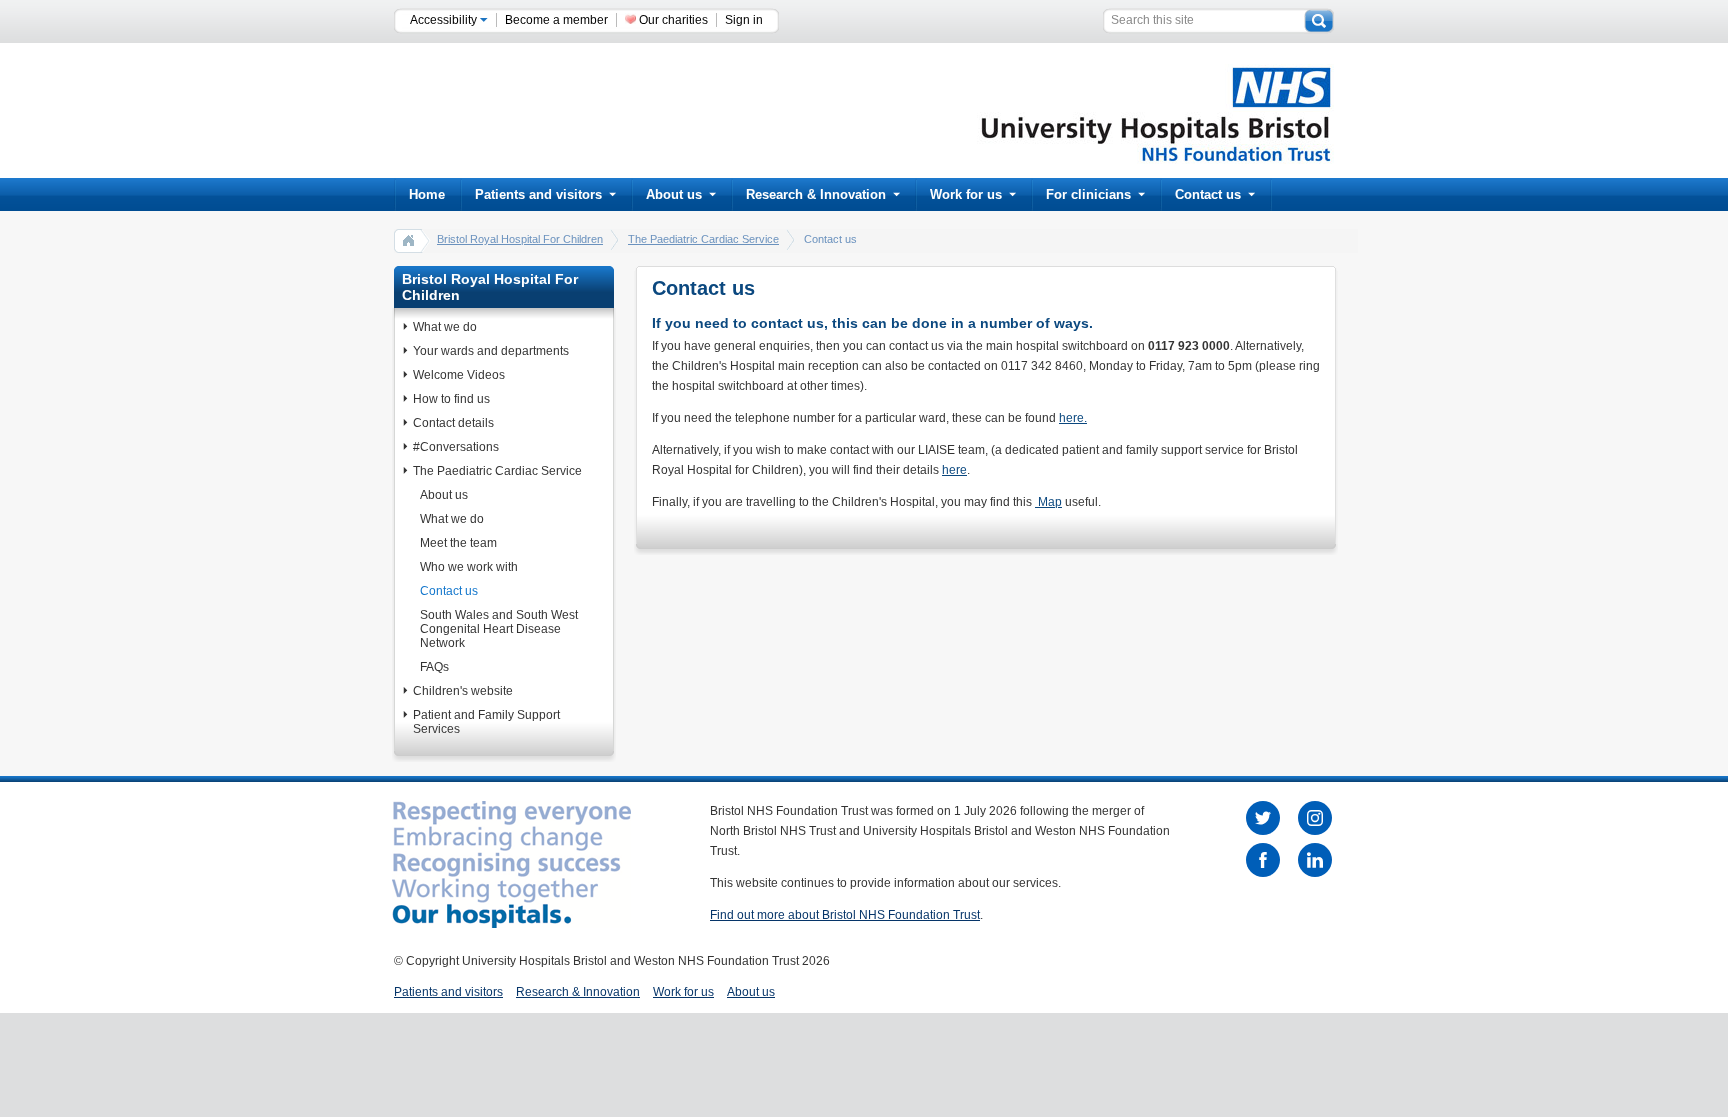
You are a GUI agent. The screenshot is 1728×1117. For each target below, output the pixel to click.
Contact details (453, 423)
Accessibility (445, 20)
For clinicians (1088, 194)
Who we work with (469, 567)
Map (1048, 502)
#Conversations (456, 447)
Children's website (463, 691)
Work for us (966, 194)
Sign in (744, 20)
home (409, 240)
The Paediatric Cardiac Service (703, 239)
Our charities (673, 20)
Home (427, 194)
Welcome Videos (459, 375)
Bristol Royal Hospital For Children (520, 239)
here (954, 470)
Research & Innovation (816, 194)
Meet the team (458, 543)
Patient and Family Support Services (486, 722)
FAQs (434, 667)
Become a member (556, 20)
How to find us (451, 399)
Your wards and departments (491, 351)
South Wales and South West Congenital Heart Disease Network (499, 629)
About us (674, 194)
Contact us (1208, 194)
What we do (445, 327)
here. (1073, 418)
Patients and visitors (538, 194)
